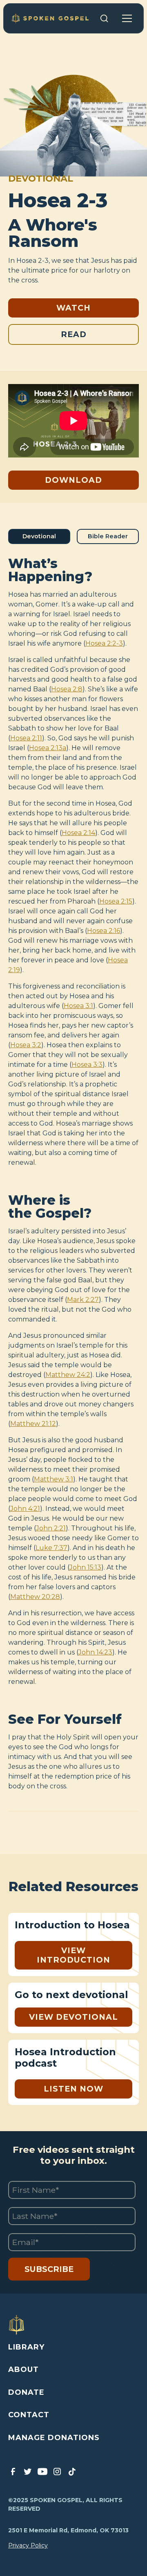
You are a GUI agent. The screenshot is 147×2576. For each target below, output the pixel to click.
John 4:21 (25, 1509)
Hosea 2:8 (67, 689)
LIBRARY (26, 2347)
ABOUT (23, 2369)
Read (74, 334)
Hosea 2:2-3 (104, 643)
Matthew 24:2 (68, 1375)
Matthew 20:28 (35, 1597)
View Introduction (73, 1955)
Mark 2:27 (83, 1300)
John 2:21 (51, 1528)
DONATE (26, 2392)
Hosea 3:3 (87, 1065)
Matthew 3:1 (53, 1479)
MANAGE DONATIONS (54, 2438)
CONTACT (29, 2415)
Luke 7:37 (51, 1548)
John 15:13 (85, 1567)
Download (73, 480)
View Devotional (73, 2017)
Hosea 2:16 (104, 931)
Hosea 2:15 (116, 901)
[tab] (39, 536)
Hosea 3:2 (26, 1045)
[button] (127, 18)
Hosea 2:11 (26, 738)
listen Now (73, 2089)
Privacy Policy (28, 2545)
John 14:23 (95, 1652)
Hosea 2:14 (78, 833)
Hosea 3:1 (78, 1006)
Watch (73, 308)
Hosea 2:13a (48, 748)
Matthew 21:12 (33, 1424)
